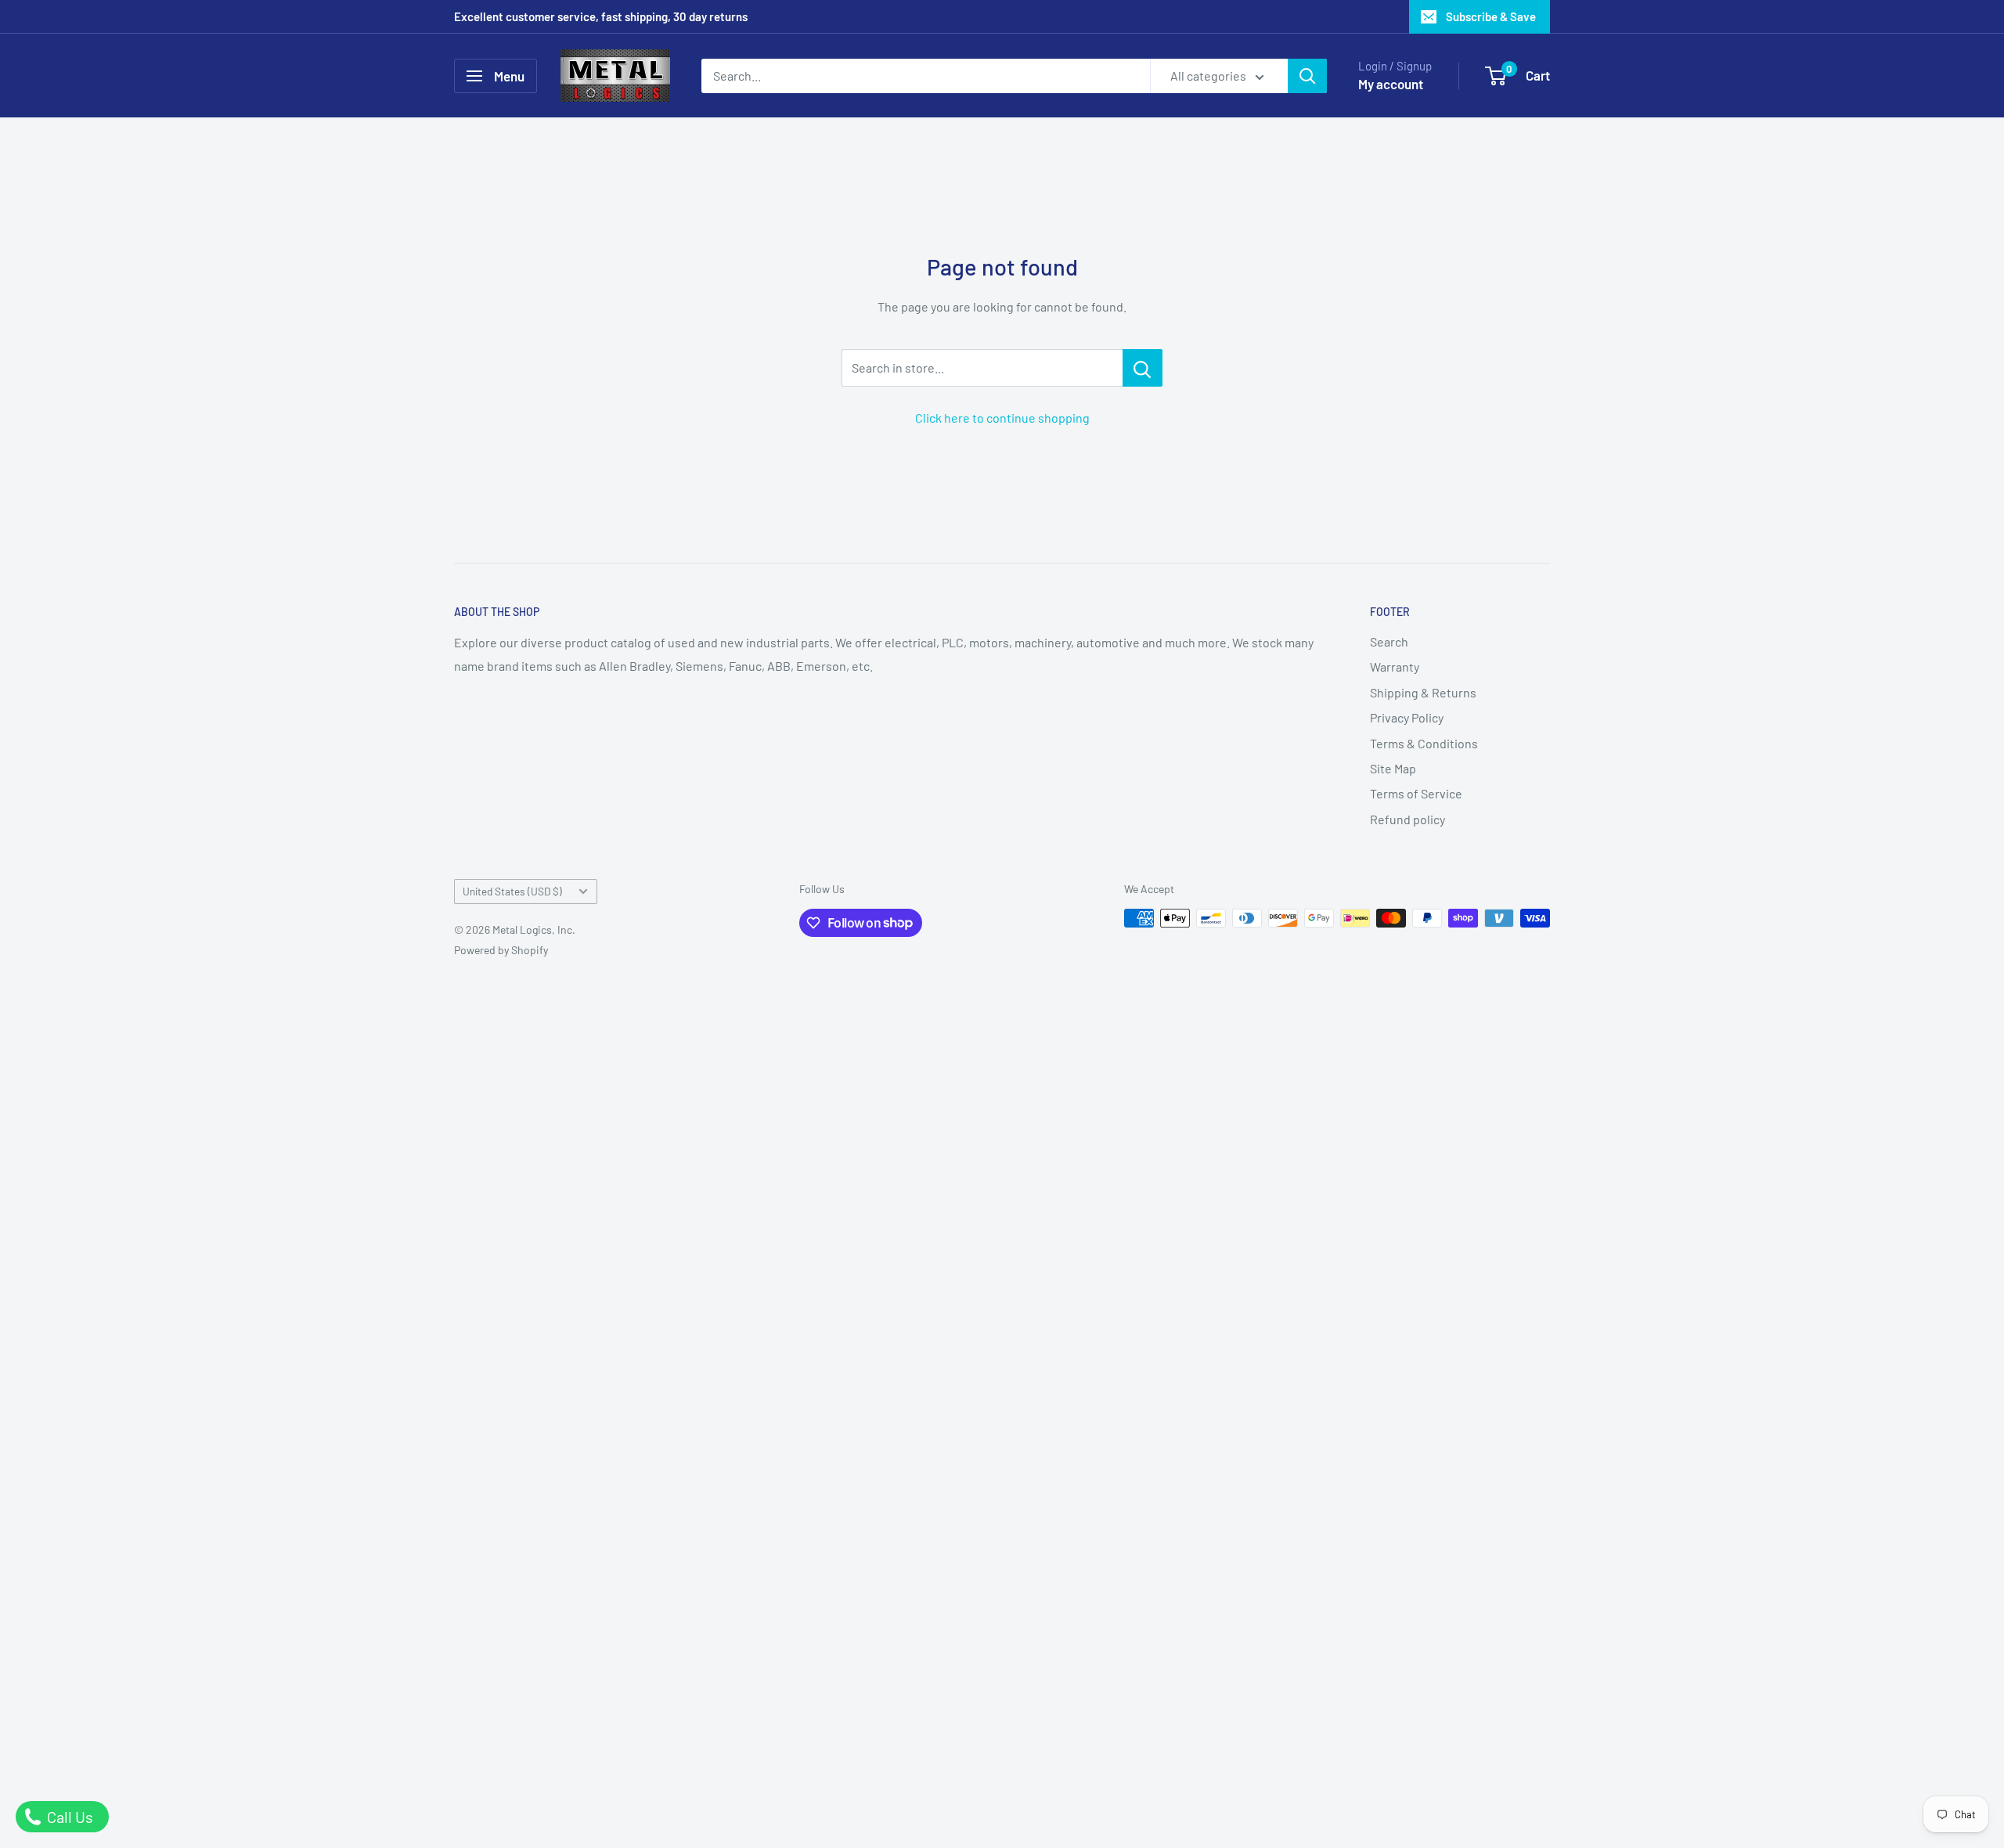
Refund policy (1407, 819)
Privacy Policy (1407, 717)
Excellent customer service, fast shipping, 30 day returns (601, 16)
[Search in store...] (1143, 368)
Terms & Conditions (1424, 743)
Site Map (1393, 768)
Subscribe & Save (1491, 16)
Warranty (1395, 666)
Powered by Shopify (501, 950)
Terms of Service (1416, 793)
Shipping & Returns (1423, 692)
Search (1389, 641)
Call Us (68, 1817)
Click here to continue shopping (1002, 418)
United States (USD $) (512, 891)
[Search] (1307, 76)
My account (1391, 84)
